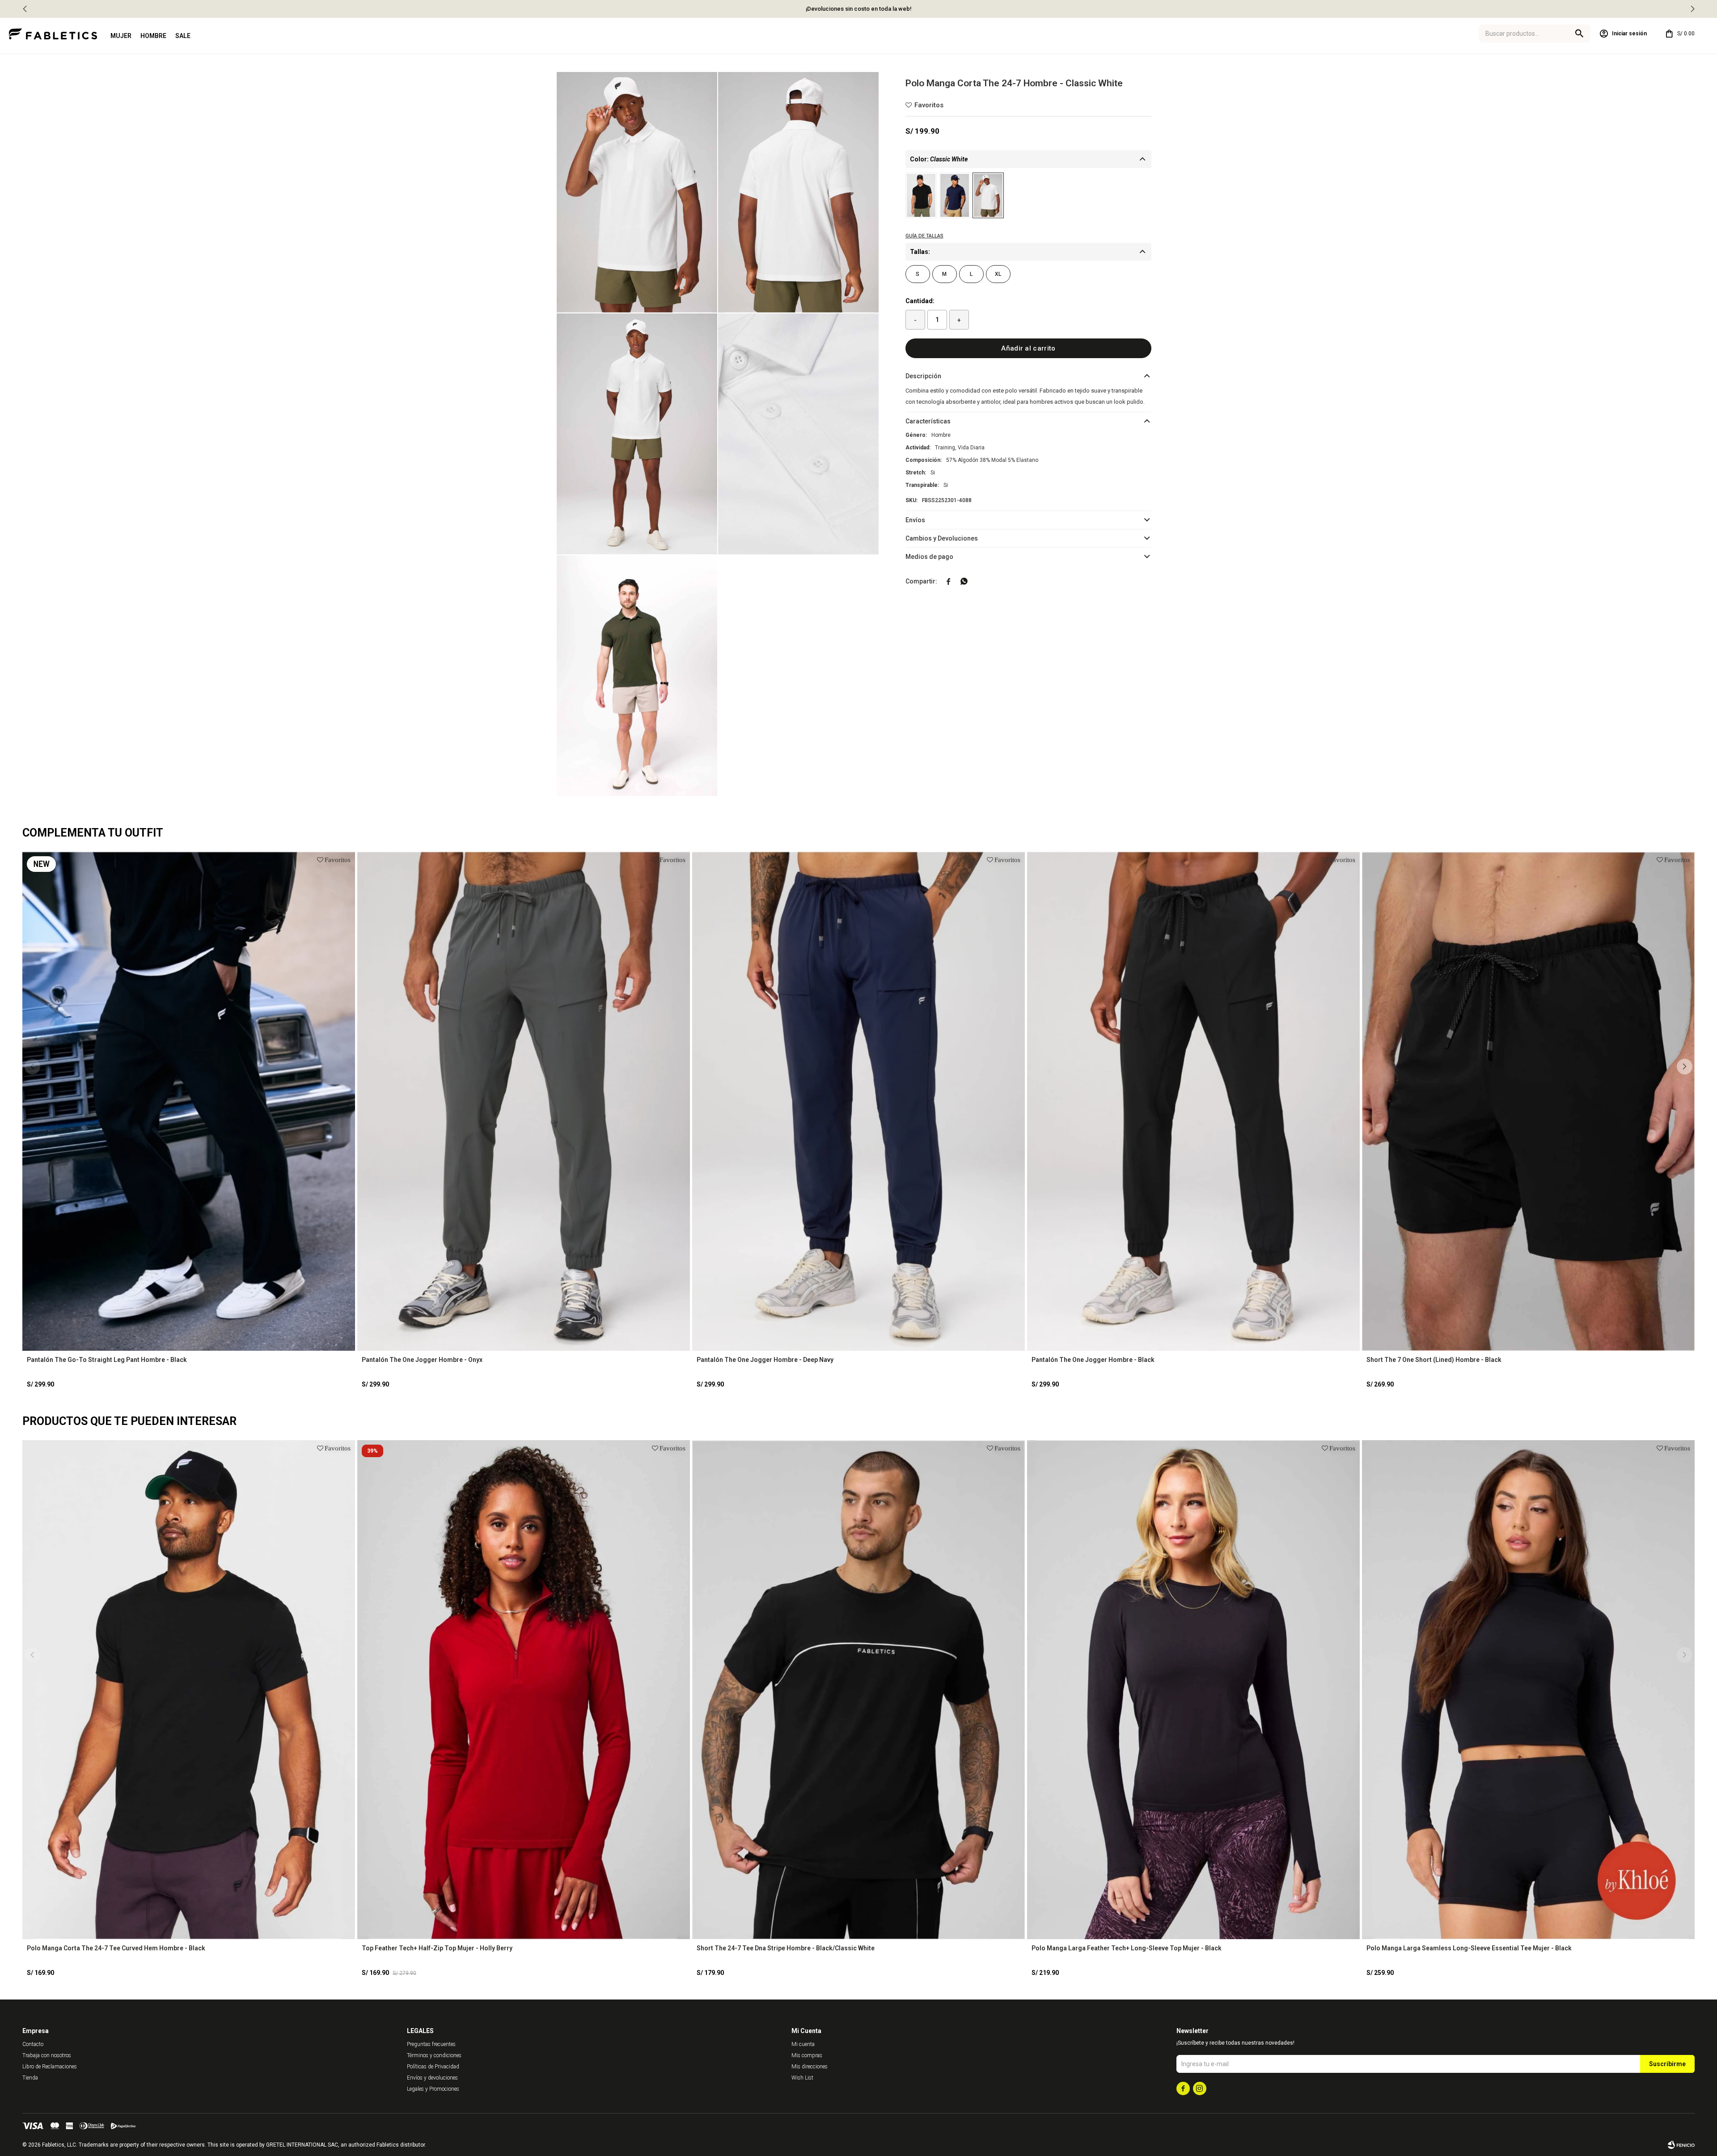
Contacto (33, 2044)
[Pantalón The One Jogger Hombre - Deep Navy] (858, 1101)
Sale (183, 36)
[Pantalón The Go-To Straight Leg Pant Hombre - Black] (189, 1101)
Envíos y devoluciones (432, 2078)
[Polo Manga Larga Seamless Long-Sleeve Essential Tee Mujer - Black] (1528, 1690)
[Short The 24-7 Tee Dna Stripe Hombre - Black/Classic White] (858, 1690)
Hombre (153, 36)
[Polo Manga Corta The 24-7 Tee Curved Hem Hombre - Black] (189, 1690)
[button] (1692, 9)
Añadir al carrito (1028, 348)
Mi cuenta (803, 2044)
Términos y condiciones (434, 2055)
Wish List (802, 2078)
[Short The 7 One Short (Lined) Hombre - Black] (1528, 1101)
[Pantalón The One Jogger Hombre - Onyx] (524, 1101)
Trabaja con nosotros (47, 2055)
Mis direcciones (810, 2067)
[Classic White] (988, 195)
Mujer (121, 36)
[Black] (921, 195)
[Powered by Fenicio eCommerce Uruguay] (1681, 2145)
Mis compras (807, 2055)
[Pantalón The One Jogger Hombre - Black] (1193, 1101)
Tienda (30, 2078)
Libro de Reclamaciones (50, 2067)
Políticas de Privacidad (433, 2067)
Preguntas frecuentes (431, 2044)
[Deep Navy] (955, 195)
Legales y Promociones (433, 2089)
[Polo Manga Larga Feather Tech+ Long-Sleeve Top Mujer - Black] (1193, 1690)
